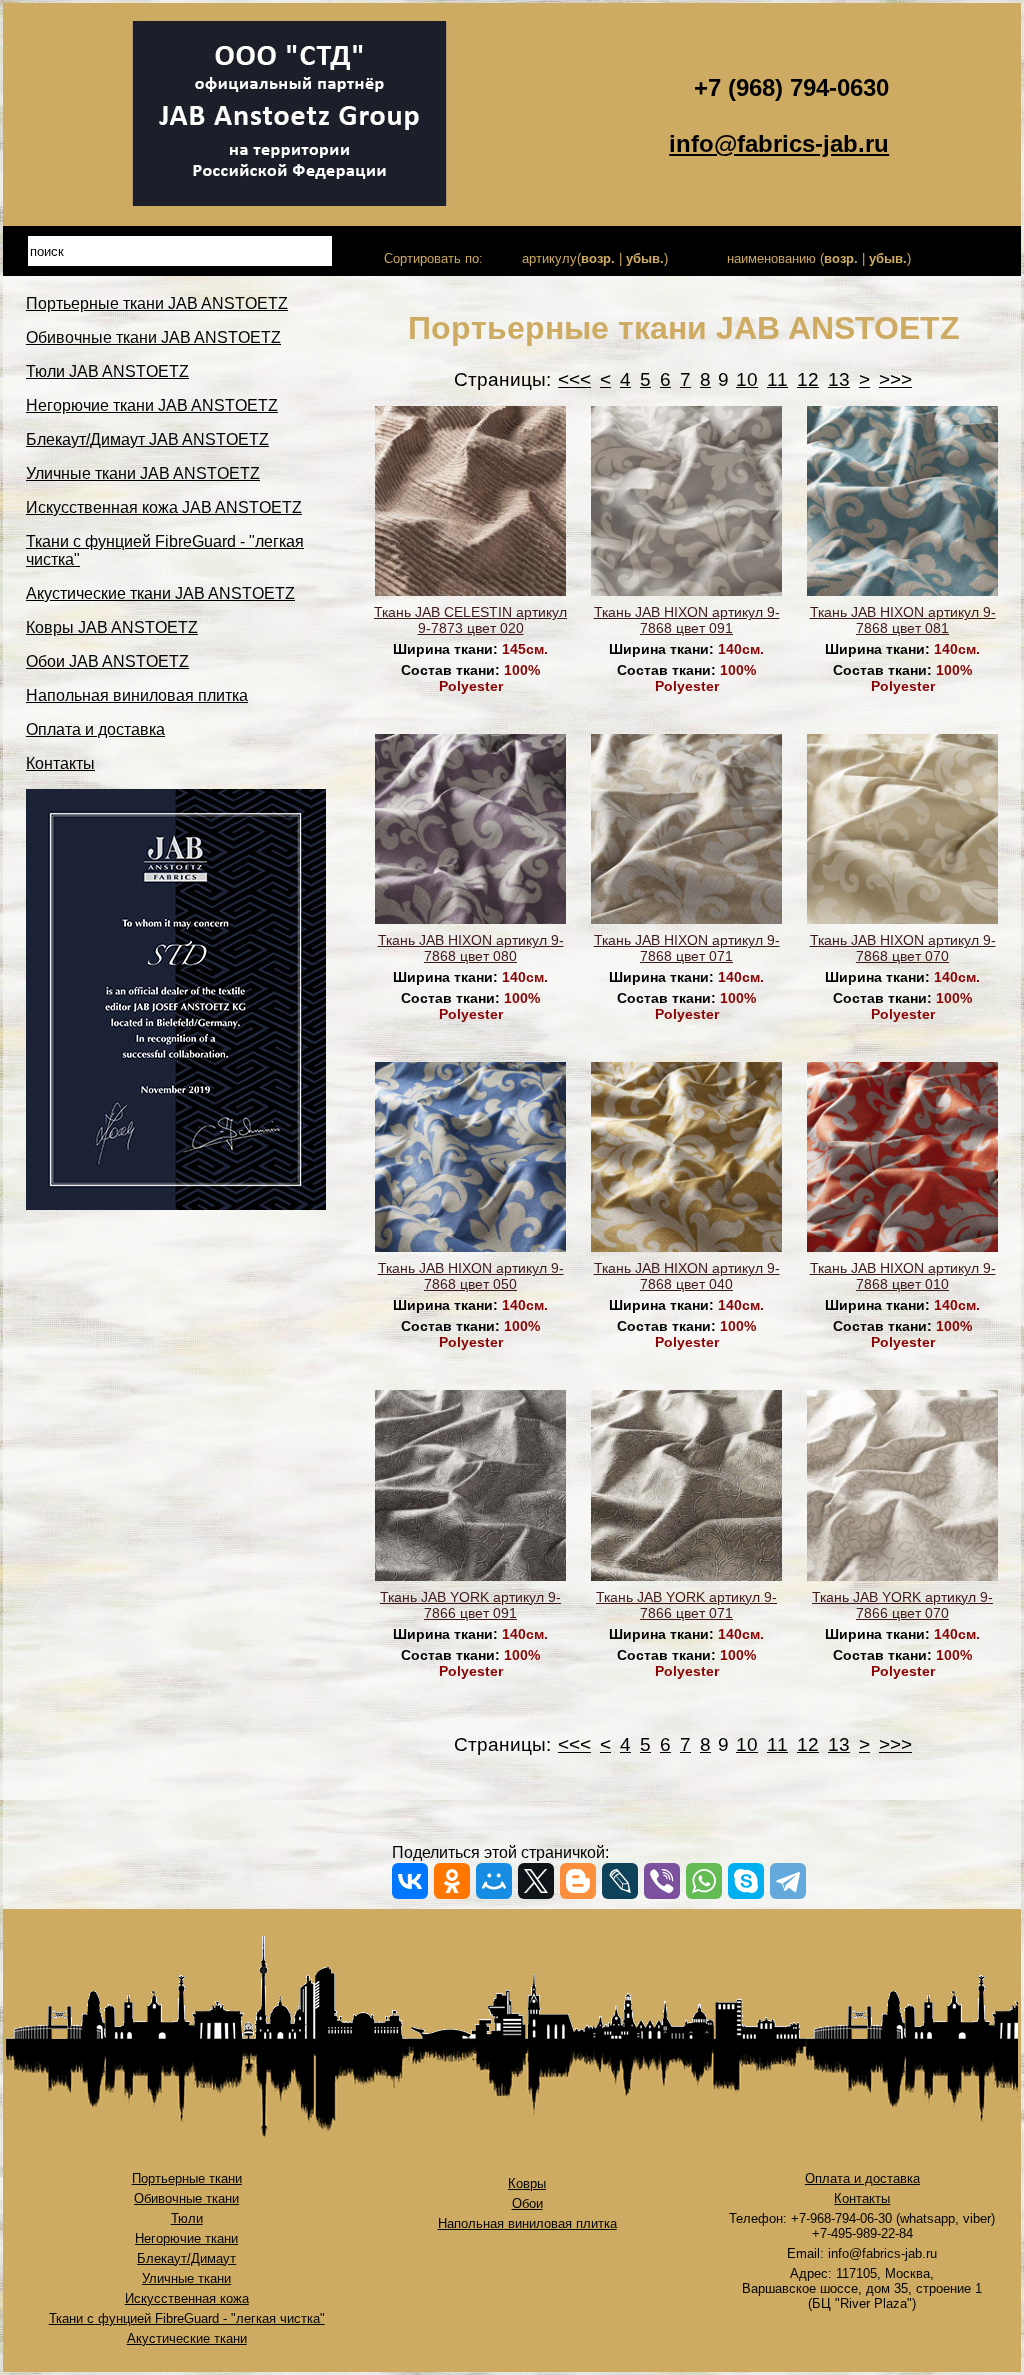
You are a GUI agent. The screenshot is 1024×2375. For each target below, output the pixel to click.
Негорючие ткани (186, 2238)
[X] (536, 1881)
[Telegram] (788, 1881)
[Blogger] (578, 1881)
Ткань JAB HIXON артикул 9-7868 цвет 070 (903, 948)
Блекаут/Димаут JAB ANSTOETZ (147, 439)
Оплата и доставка (95, 729)
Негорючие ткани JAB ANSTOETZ (152, 405)
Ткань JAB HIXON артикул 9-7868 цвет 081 (903, 620)
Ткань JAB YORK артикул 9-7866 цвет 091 (470, 1605)
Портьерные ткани (187, 2178)
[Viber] (662, 1881)
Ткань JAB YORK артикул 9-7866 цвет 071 (686, 1605)
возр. (598, 258)
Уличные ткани (186, 2278)
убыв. (645, 258)
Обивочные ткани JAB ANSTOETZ (153, 337)
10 (747, 379)
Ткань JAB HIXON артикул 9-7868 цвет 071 (687, 948)
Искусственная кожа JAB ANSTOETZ (164, 507)
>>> (895, 379)
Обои (527, 2203)
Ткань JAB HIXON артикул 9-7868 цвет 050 (471, 1276)
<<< (574, 379)
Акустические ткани (187, 2338)
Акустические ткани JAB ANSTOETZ (160, 593)
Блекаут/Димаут (186, 2258)
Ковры (527, 2183)
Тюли (187, 2218)
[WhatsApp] (704, 1881)
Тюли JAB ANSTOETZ (107, 371)
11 (777, 379)
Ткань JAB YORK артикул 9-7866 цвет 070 (902, 1605)
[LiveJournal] (620, 1881)
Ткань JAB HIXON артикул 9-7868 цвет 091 (687, 620)
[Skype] (746, 1881)
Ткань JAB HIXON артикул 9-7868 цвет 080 (471, 948)
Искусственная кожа (187, 2298)
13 (839, 379)
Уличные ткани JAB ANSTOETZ (143, 473)
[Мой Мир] (494, 1881)
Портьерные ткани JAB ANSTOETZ (157, 303)
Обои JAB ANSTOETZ (107, 661)
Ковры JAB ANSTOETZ (112, 627)
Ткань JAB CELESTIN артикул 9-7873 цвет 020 (470, 620)
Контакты (60, 763)
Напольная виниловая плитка (137, 695)
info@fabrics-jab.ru (779, 143)
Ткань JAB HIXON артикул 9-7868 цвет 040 (687, 1276)
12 (808, 379)
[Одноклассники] (452, 1881)
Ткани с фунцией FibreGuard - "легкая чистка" (187, 2318)
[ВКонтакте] (410, 1881)
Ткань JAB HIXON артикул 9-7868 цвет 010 (903, 1276)
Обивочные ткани (186, 2198)
